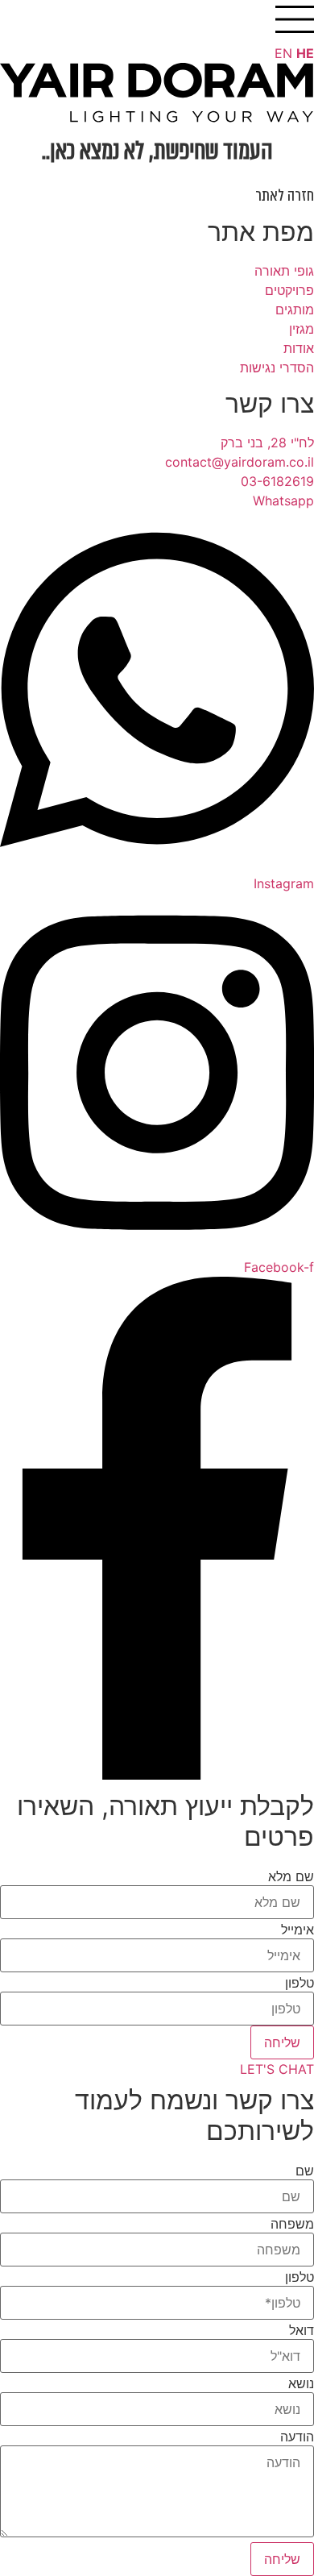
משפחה (292, 2224)
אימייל (297, 1930)
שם (305, 2171)
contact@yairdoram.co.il (240, 462)
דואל (302, 2330)
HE (305, 53)
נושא (301, 2383)
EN (283, 53)
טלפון (300, 1983)
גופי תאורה (284, 271)
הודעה (297, 2437)
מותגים (295, 310)
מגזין (302, 329)
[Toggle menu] (295, 19)
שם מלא (291, 1876)
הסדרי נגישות (277, 368)
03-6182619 (277, 481)
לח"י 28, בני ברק (267, 442)
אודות (299, 348)
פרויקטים (289, 290)
